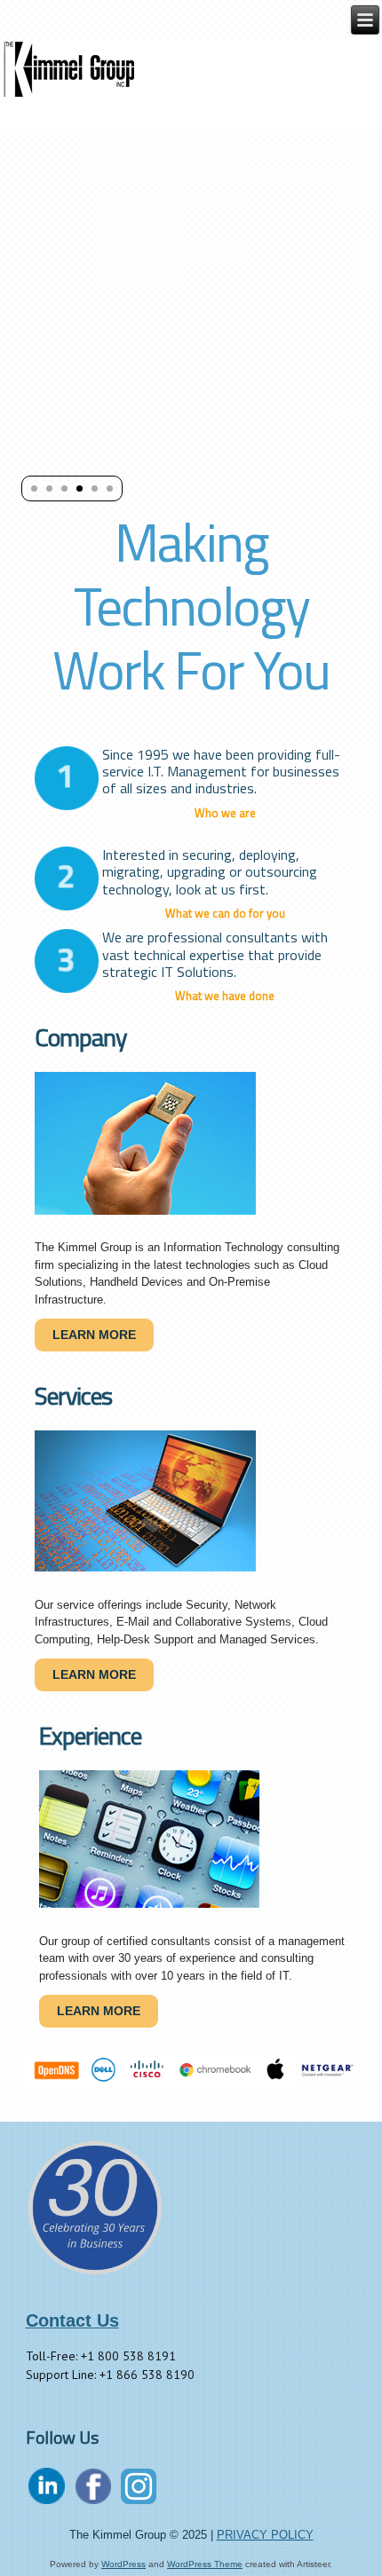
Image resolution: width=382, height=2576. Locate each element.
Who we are (225, 813)
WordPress (123, 2564)
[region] (191, 2069)
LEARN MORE (94, 1335)
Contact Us (72, 2320)
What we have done (225, 996)
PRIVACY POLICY (265, 2535)
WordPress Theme (205, 2564)
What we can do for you (225, 913)
